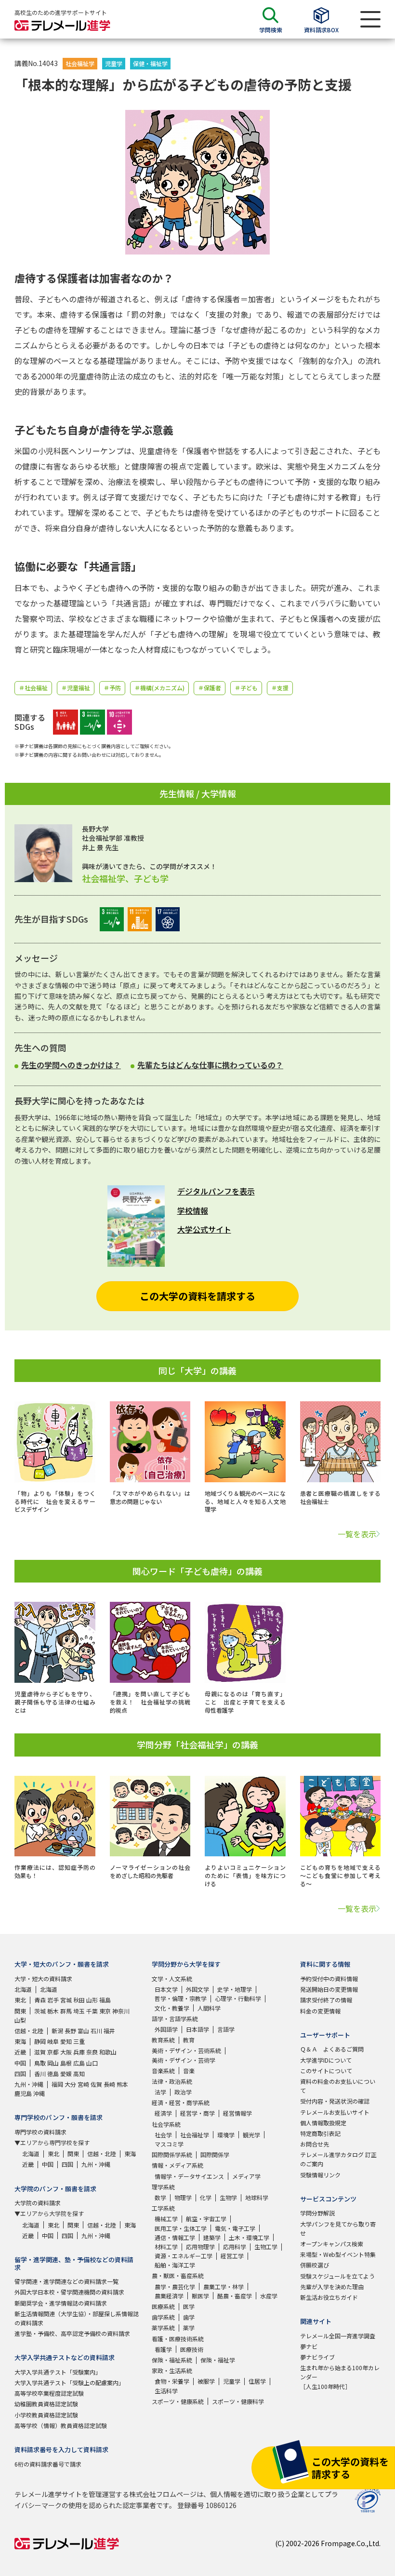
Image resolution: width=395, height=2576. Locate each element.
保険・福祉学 (218, 2360)
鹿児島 (23, 2093)
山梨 (20, 2020)
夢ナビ (309, 2346)
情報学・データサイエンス (189, 2176)
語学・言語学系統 (175, 2019)
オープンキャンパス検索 (332, 2244)
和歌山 (108, 2052)
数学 (160, 2197)
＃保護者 (210, 688)
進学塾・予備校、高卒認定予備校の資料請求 (72, 2333)
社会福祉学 (80, 63)
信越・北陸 (29, 2031)
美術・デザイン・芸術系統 (186, 2050)
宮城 (66, 2000)
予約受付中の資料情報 (329, 1979)
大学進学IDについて (326, 2060)
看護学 (163, 2349)
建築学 (212, 2237)
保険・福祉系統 (172, 2360)
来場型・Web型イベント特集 (338, 2254)
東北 (20, 2000)
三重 (79, 2041)
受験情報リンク (320, 2175)
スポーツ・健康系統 (178, 2401)
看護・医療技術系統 (178, 2339)
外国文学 (197, 1989)
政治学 (183, 2092)
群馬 (66, 2011)
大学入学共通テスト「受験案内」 (58, 2372)
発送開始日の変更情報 (329, 1989)
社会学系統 (166, 2124)
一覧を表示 (357, 1534)
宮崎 (83, 2084)
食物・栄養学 (172, 2381)
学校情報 (193, 1210)
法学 (160, 2092)
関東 (20, 2011)
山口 (92, 2063)
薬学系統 (163, 2328)
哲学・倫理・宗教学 (181, 1998)
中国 (20, 2063)
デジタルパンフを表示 (216, 1191)
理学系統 (163, 2187)
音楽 (189, 2071)
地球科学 (257, 2197)
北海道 (23, 1989)
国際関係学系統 (172, 2154)
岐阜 (53, 2041)
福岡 (57, 2084)
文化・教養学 (172, 2008)
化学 (206, 2197)
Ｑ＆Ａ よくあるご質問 (332, 2049)
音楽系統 (163, 2071)
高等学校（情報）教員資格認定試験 (61, 2425)
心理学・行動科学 (238, 1998)
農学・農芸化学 (175, 2287)
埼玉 (79, 2011)
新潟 (57, 2031)
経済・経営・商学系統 (181, 2102)
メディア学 (246, 2176)
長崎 (109, 2084)
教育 (189, 2040)
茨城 (40, 2011)
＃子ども (246, 688)
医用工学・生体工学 (181, 2228)
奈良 (92, 2052)
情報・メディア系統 (178, 2165)
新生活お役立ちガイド (329, 2297)
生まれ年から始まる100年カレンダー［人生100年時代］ (340, 2377)
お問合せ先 (315, 2144)
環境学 (226, 2135)
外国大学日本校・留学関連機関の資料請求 (69, 2292)
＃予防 (112, 688)
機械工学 (166, 2219)
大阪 (66, 2052)
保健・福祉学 (150, 63)
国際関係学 (215, 2154)
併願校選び (315, 2265)
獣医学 (200, 2296)
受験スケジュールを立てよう (337, 2276)
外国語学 (166, 2029)
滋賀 (40, 2052)
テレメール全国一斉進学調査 (338, 2336)
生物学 (228, 2197)
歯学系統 (163, 2317)
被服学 (206, 2381)
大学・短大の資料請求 (43, 1979)
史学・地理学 (235, 1989)
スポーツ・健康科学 (238, 2401)
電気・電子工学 (235, 2228)
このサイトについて (326, 2071)
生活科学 (166, 2391)
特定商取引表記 (320, 2133)
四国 (20, 2073)
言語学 (226, 2029)
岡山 (53, 2063)
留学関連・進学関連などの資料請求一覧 (66, 2281)
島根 (66, 2063)
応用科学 (235, 2247)
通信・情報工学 (175, 2237)
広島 (79, 2063)
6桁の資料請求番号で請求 (48, 2464)
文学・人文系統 (172, 1979)
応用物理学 (200, 2247)
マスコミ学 (169, 2144)
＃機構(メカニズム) (159, 688)
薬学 (189, 2328)
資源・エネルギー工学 (184, 2256)
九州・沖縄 (29, 2084)
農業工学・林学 (224, 2287)
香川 (40, 2073)
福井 (109, 2031)
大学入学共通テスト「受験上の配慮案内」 (69, 2382)
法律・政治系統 (172, 2081)
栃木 (53, 2011)
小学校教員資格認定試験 (46, 2415)
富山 (83, 2031)
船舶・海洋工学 (175, 2265)
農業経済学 (169, 2296)
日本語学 (197, 2029)
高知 (79, 2073)
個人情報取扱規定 (323, 2123)
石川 (96, 2031)
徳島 (53, 2073)
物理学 (183, 2197)
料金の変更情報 (320, 2011)
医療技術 (192, 2349)
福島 (105, 2000)
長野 (70, 2031)
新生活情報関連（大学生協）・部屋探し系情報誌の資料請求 (77, 2318)
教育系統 (163, 2040)
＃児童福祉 (76, 688)
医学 (189, 2306)
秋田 (79, 2000)
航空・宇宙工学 (206, 2219)
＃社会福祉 (33, 688)
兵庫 (79, 2052)
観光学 (251, 2135)
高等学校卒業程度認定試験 (49, 2393)
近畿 (20, 2052)
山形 (92, 2000)
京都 (53, 2052)
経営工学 (232, 2256)
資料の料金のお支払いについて (338, 2086)
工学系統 (163, 2208)
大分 (70, 2084)
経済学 (163, 2113)
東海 (20, 2041)
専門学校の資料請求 (40, 2132)
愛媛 (66, 2073)
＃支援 (280, 688)
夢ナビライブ (317, 2357)
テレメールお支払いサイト (335, 2112)
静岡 (40, 2041)
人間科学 (209, 2008)
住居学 (257, 2381)
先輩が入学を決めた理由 (332, 2287)
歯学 (189, 2317)
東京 (105, 2011)
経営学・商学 (197, 2113)
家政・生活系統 (172, 2370)
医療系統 (163, 2306)
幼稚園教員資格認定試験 (46, 2404)
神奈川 (121, 2011)
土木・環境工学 (249, 2237)
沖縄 (39, 2093)
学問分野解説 (317, 2213)
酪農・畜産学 (235, 2296)
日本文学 (166, 1989)
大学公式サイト (204, 1229)
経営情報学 (237, 2113)
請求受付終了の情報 (326, 2000)
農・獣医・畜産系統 (178, 2275)
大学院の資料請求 (38, 2203)
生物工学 (266, 2247)
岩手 (53, 2000)
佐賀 (96, 2084)
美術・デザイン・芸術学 (184, 2060)
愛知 (66, 2041)
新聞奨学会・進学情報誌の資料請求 (61, 2303)
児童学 (114, 63)
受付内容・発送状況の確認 (335, 2101)
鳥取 (40, 2063)
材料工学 (166, 2247)
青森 (40, 2000)
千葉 (92, 2011)
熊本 (122, 2084)
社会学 (163, 2135)
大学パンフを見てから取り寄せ (338, 2228)
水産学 (269, 2296)
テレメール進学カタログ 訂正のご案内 (338, 2159)
